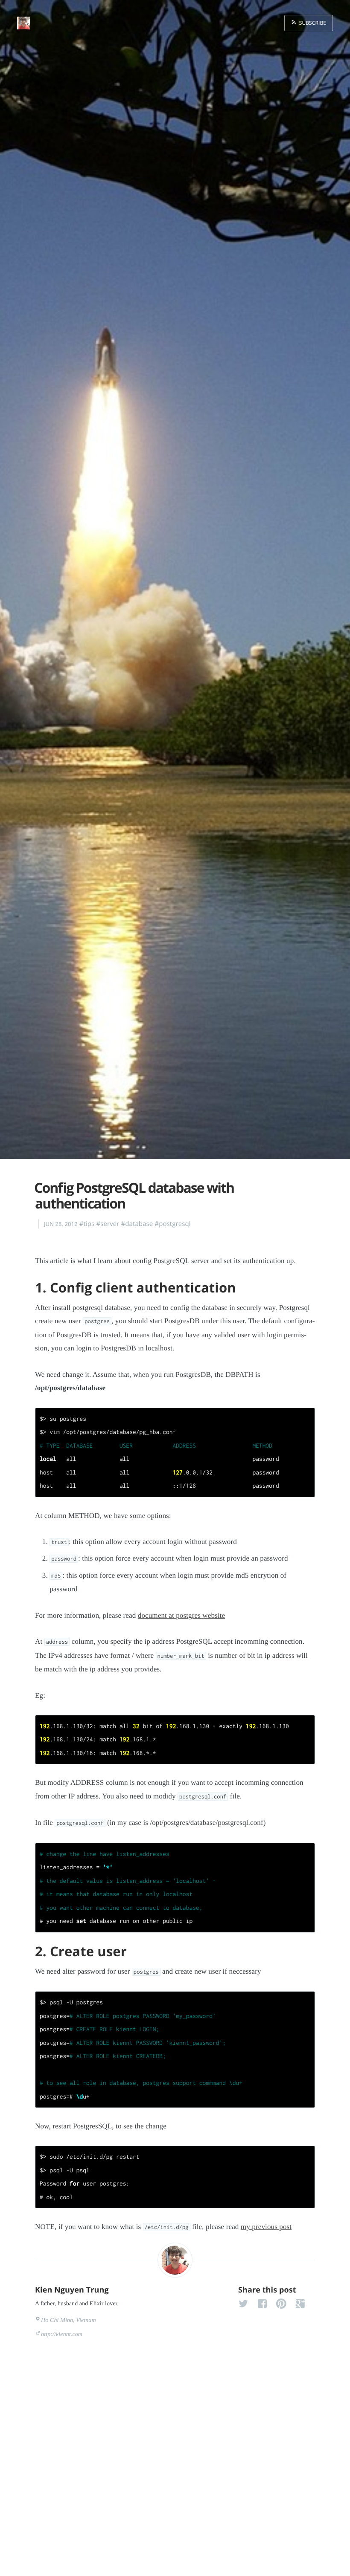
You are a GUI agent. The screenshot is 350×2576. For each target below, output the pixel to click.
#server (108, 1224)
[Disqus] (175, 2457)
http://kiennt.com (62, 2335)
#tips (87, 1224)
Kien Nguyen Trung (72, 2290)
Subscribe (311, 23)
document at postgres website (182, 1615)
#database (137, 1224)
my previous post (266, 2227)
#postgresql (172, 1224)
